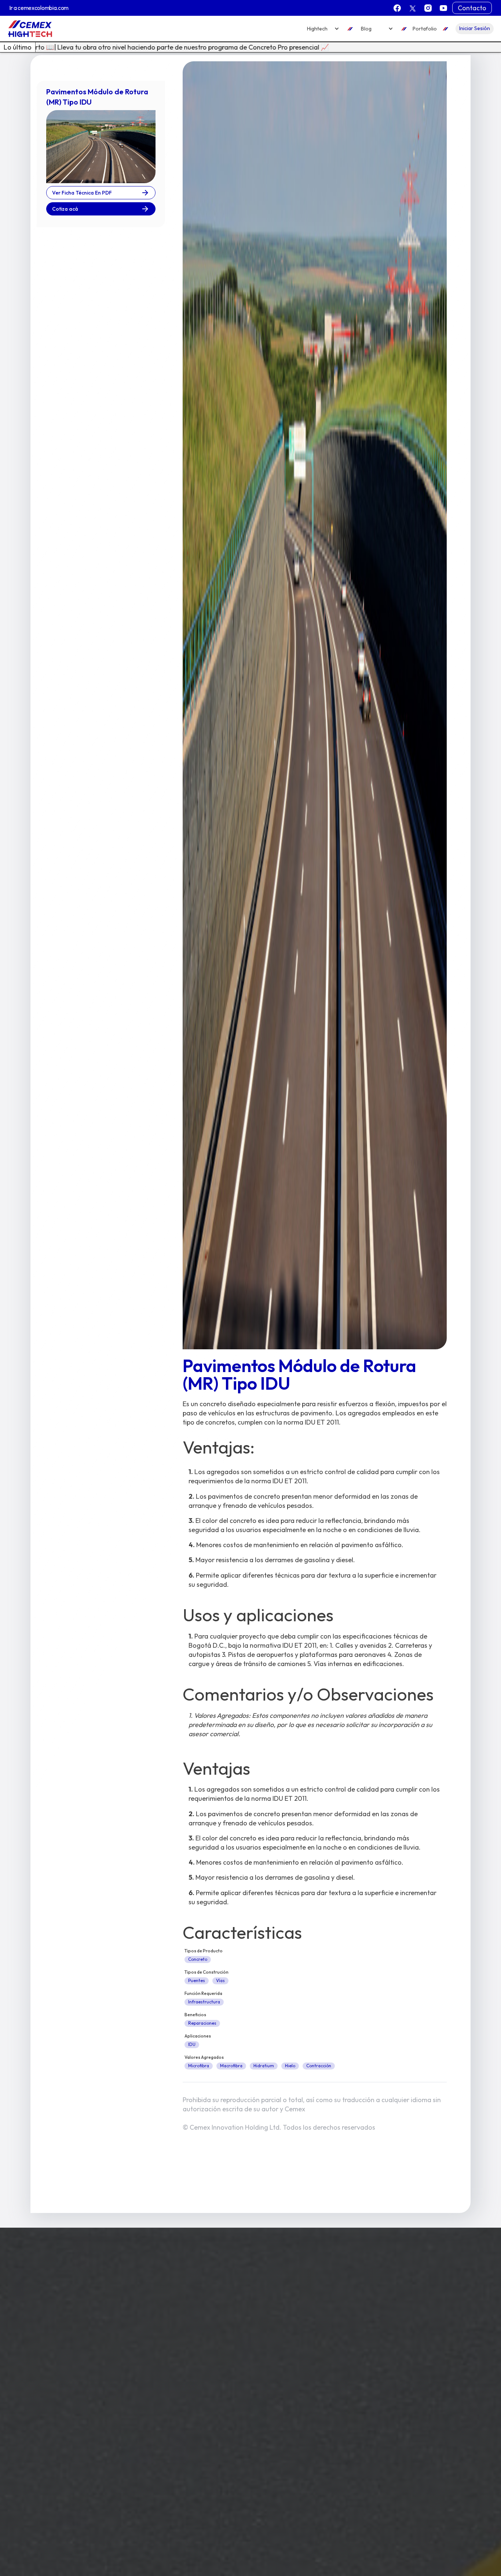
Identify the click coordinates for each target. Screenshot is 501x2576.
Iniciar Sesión (475, 28)
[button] (323, 29)
